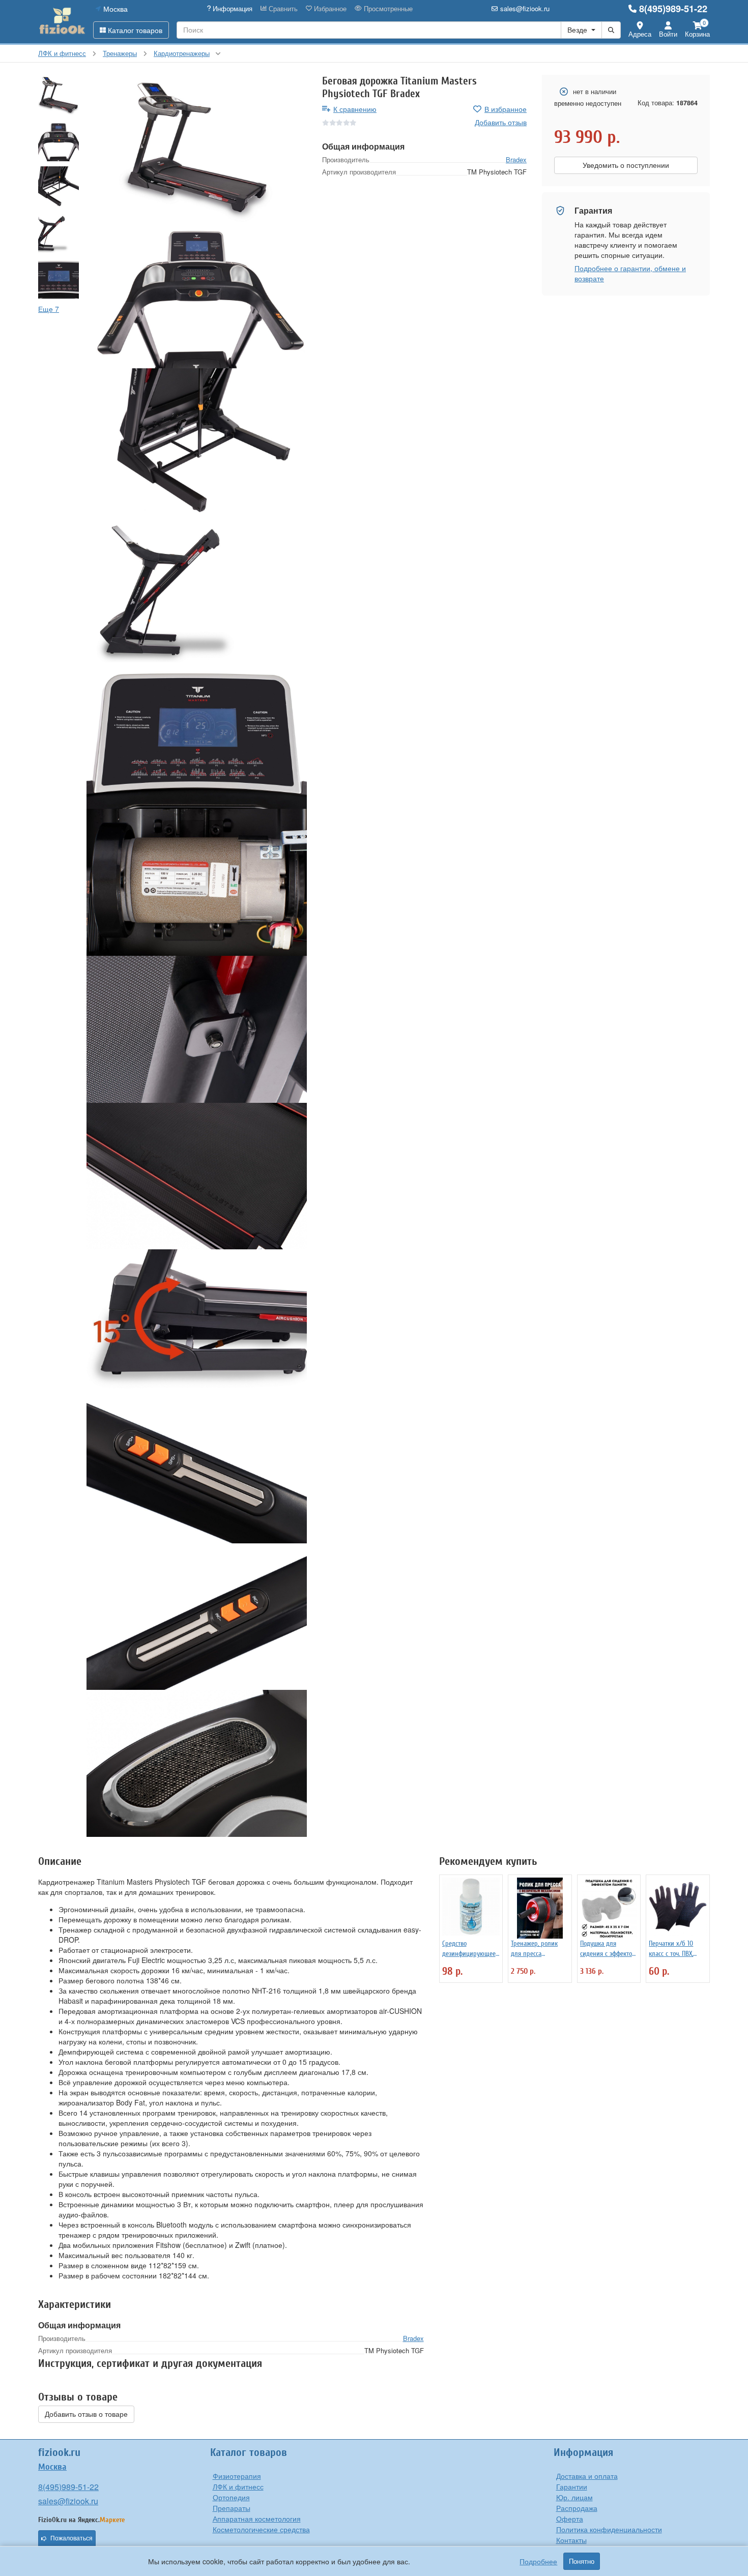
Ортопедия (231, 2497)
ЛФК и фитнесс (238, 2486)
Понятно (582, 2561)
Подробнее (538, 2561)
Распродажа (577, 2508)
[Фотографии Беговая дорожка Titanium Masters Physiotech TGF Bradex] (197, 148)
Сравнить (282, 9)
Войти (668, 34)
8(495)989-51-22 (673, 9)
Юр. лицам (574, 2497)
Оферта (570, 2519)
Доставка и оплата (587, 2476)
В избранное (506, 109)
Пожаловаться (71, 2538)
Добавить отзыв (501, 122)
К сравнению (355, 109)
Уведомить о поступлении (626, 165)
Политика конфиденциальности (609, 2529)
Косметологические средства (261, 2529)
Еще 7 (49, 309)
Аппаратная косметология (257, 2519)
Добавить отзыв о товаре (86, 2414)
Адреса (640, 34)
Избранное (329, 9)
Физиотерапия (237, 2476)
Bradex (516, 159)
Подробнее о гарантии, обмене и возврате (630, 273)
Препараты (232, 2508)
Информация (232, 9)
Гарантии (572, 2486)
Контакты (571, 2540)
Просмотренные (387, 9)
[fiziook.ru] (62, 21)
